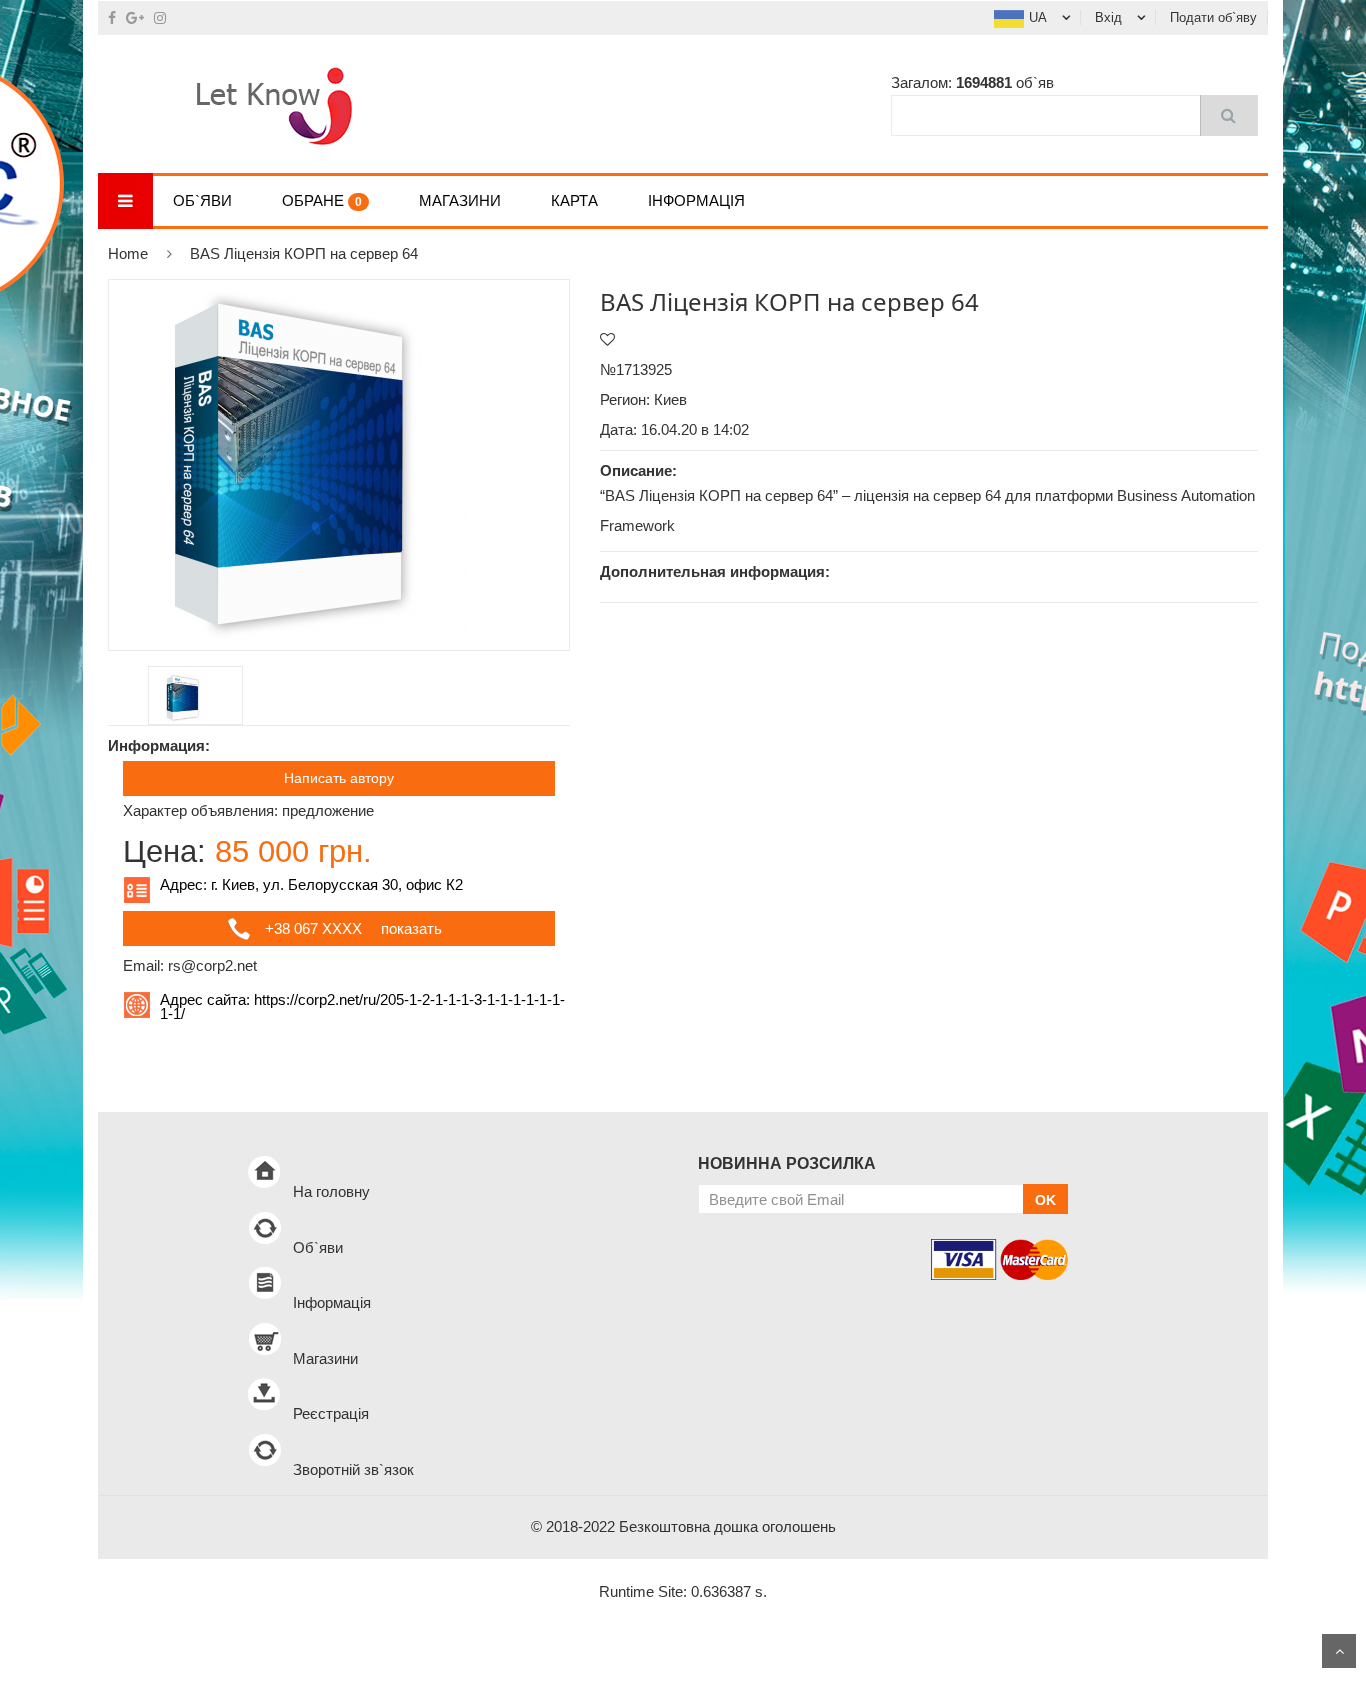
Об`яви (202, 200)
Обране (322, 200)
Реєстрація (331, 1413)
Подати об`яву (1213, 17)
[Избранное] (607, 339)
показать (411, 928)
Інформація (696, 200)
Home (128, 253)
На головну (331, 1191)
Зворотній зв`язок (353, 1469)
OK (1045, 1200)
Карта (574, 200)
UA (1038, 17)
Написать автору (339, 778)
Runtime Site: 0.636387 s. (683, 1591)
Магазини (460, 200)
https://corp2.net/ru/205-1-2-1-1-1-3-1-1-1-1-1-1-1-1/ (362, 1006)
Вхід (1108, 17)
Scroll (1339, 1651)
